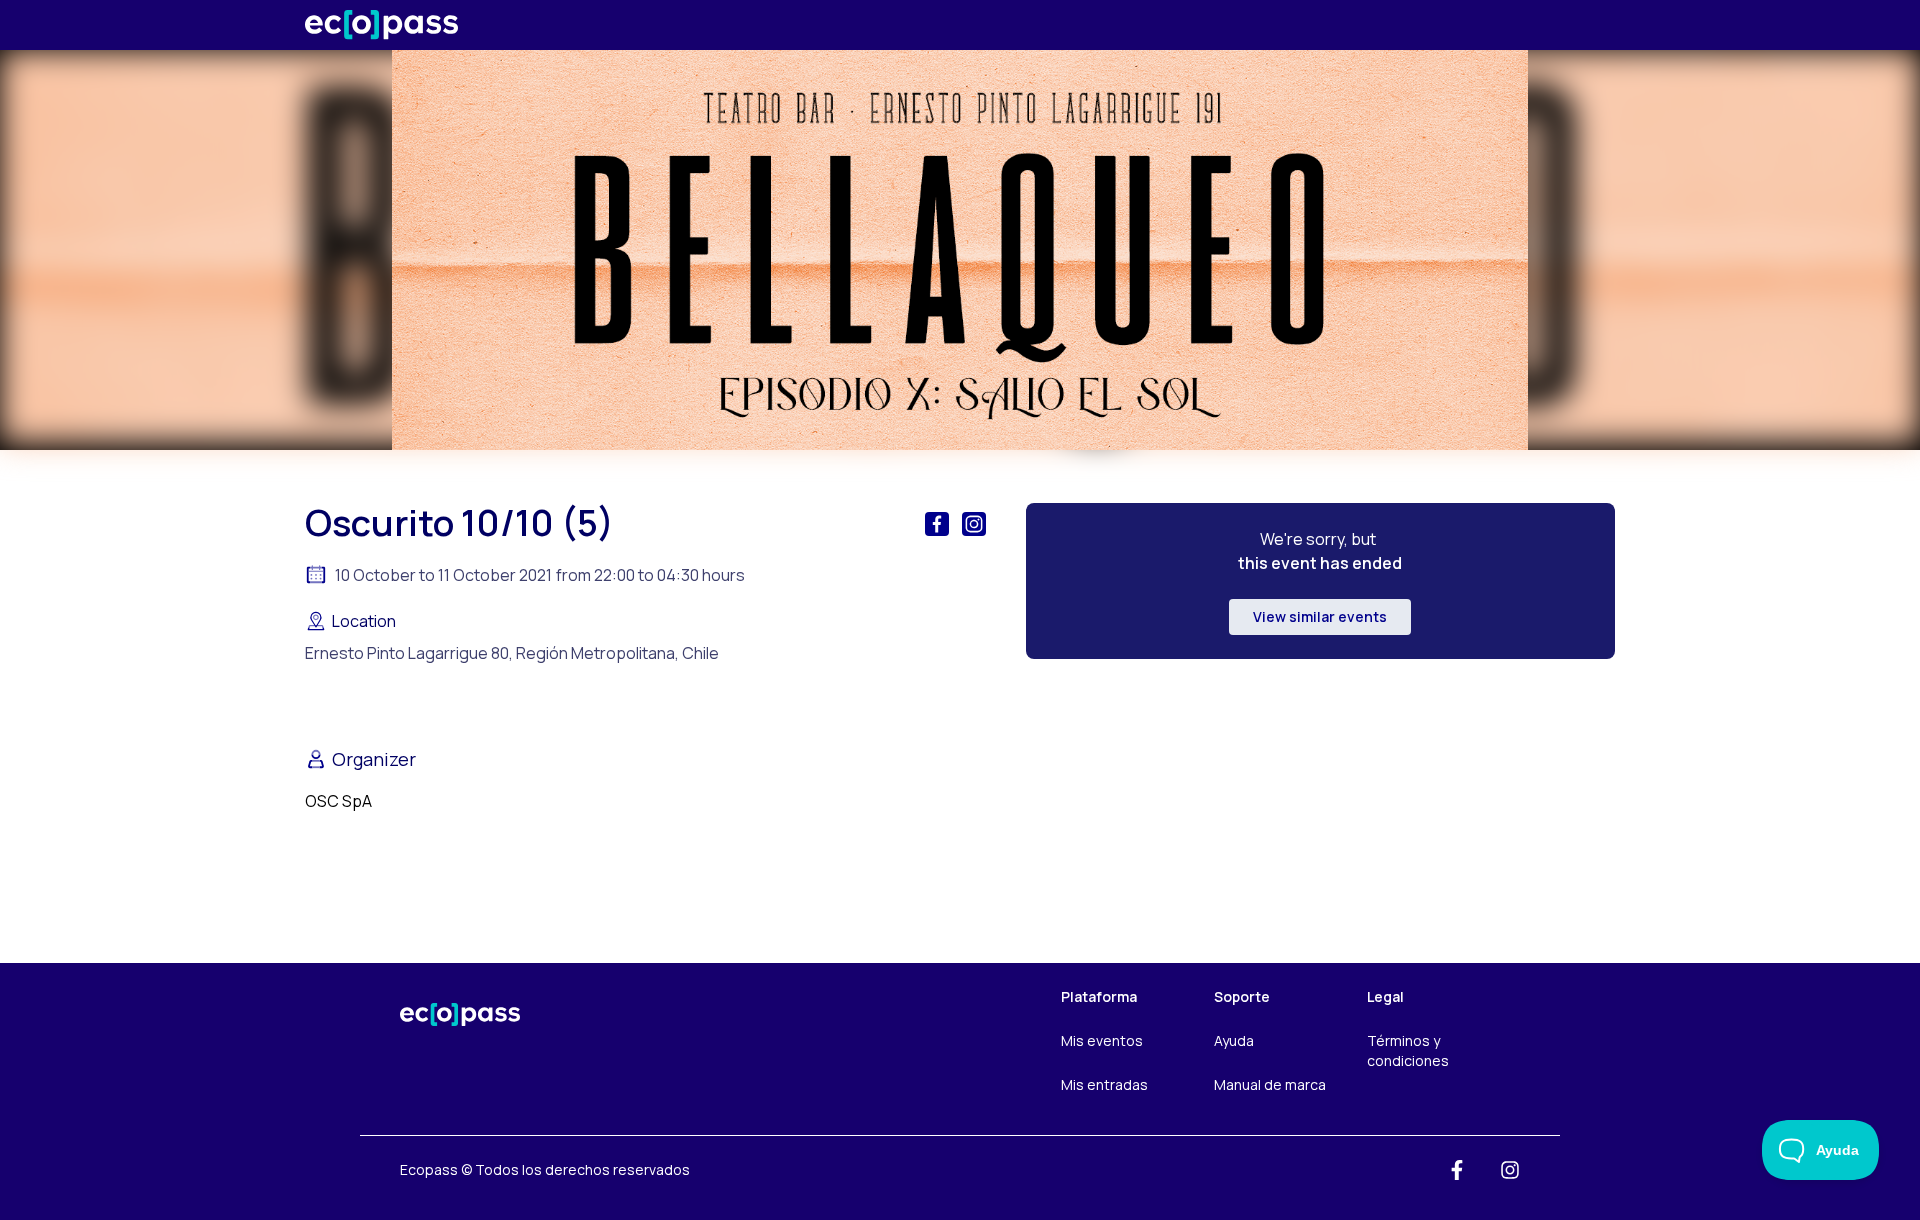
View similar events (1320, 616)
